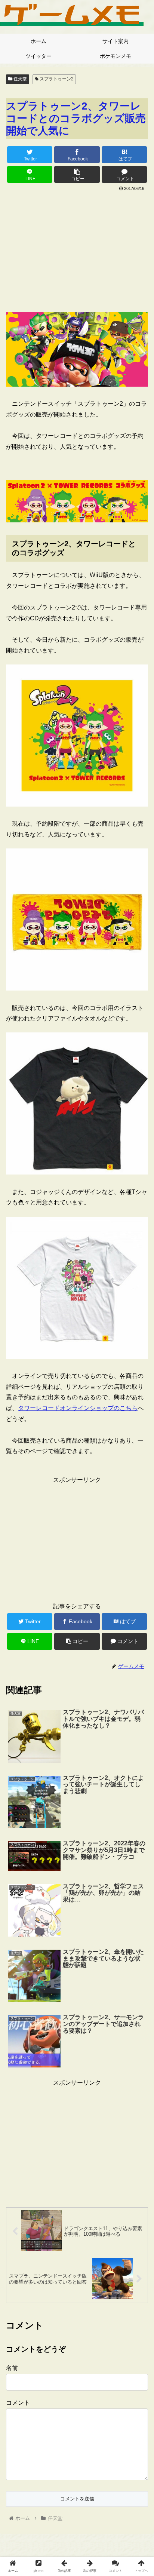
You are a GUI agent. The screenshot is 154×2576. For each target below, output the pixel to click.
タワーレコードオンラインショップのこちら (78, 1408)
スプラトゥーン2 (56, 79)
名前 (12, 2368)
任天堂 (20, 79)
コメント (18, 2403)
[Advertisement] (77, 249)
